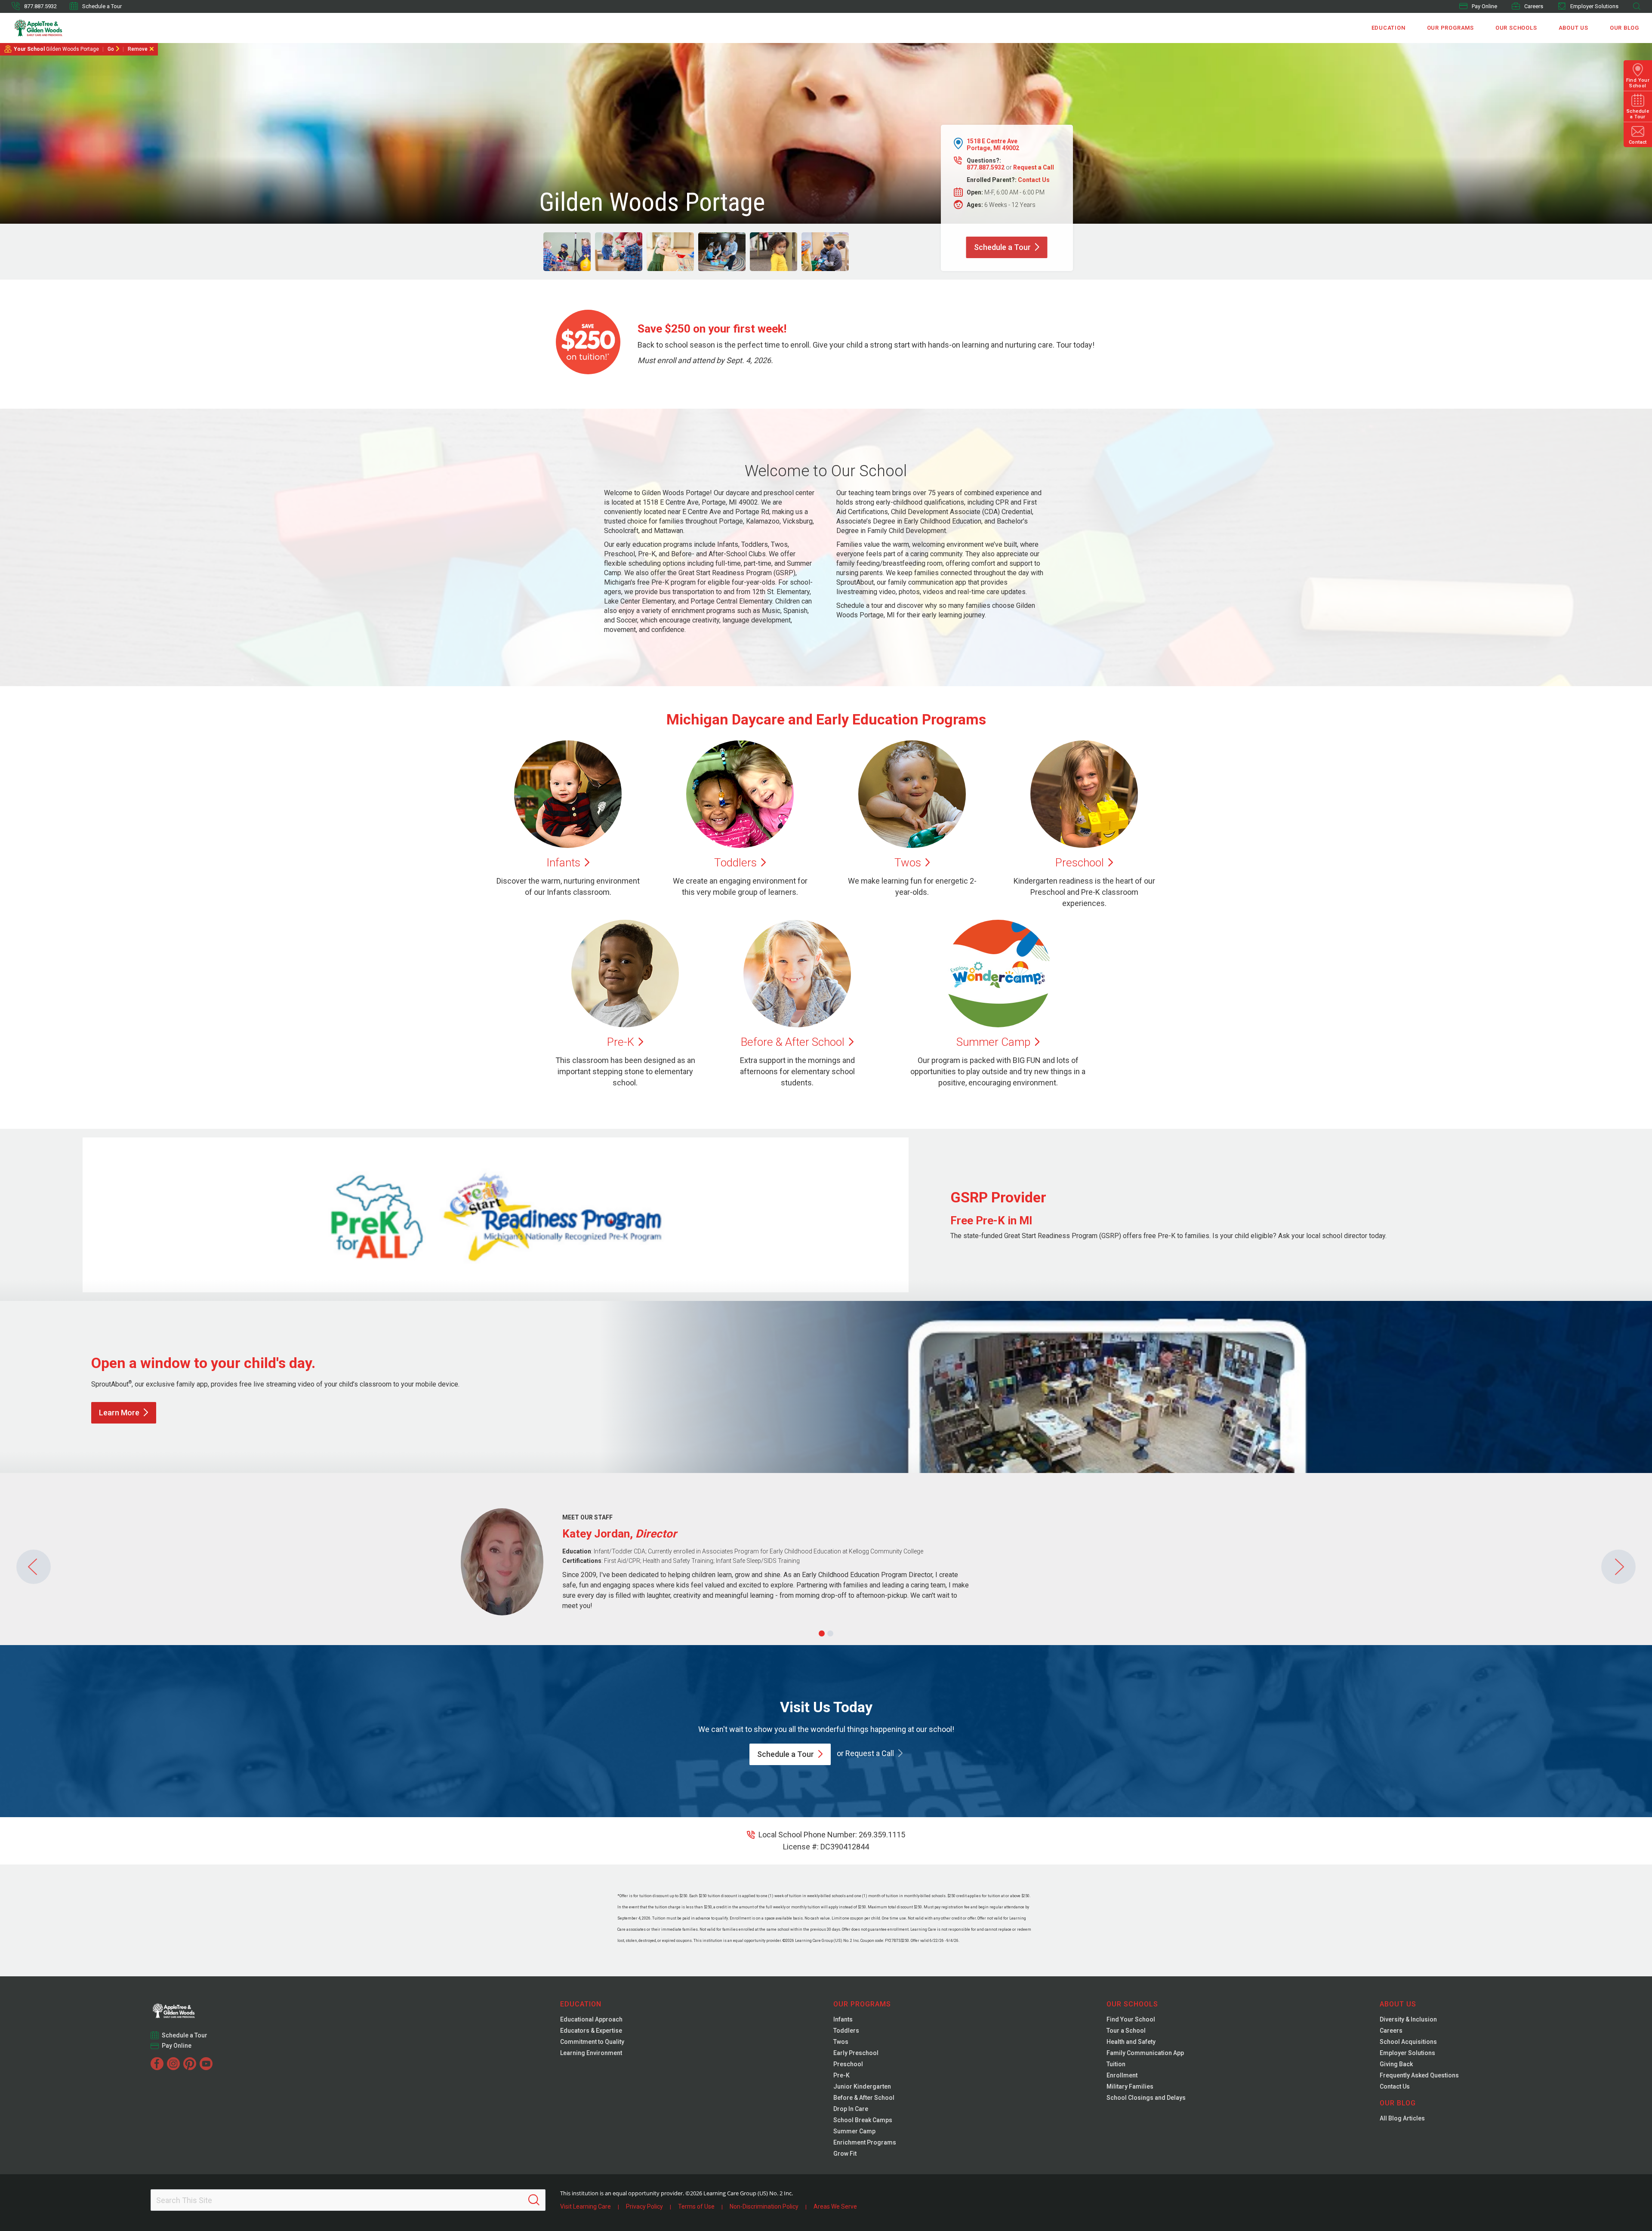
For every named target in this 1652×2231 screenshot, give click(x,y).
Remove (138, 49)
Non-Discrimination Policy (764, 2206)
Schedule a (1002, 247)
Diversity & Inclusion (1408, 2019)
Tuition (1116, 2064)
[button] (822, 1633)
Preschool (848, 2064)
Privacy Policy (644, 2206)
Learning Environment (591, 2053)
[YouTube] (206, 2064)
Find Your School (1131, 2019)
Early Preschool (856, 2053)
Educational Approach (591, 2019)
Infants (843, 2019)
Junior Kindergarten (862, 2086)
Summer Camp (854, 2131)
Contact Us (1034, 180)
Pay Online (1484, 6)
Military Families (1130, 2086)
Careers (1534, 6)
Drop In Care (851, 2109)
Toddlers (846, 2031)
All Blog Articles (1402, 2118)
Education (1388, 28)
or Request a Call (865, 1753)
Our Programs (1450, 28)
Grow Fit (845, 2154)
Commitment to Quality (592, 2042)
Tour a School (1126, 2031)
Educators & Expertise (591, 2031)
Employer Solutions (1594, 6)
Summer (993, 1042)
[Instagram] (173, 2064)
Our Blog (1624, 28)
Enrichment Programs (865, 2142)
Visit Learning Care (586, 2206)
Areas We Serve (835, 2206)
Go (111, 49)
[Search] (534, 2200)
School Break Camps (863, 2120)
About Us (1573, 28)
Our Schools (1516, 28)
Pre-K (841, 2075)
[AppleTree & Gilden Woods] (57, 28)
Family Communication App (1145, 2053)
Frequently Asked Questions (1419, 2075)
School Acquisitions (1408, 2042)
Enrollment (1122, 2075)
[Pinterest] (190, 2064)
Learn (119, 1413)
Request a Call (1034, 167)
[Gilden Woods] (191, 2008)
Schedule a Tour (102, 6)
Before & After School (864, 2098)
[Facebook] (157, 2064)
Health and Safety (1131, 2042)
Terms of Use (696, 2206)
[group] (567, 252)
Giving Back (1396, 2064)
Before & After (793, 1042)
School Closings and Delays (1146, 2098)
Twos (841, 2042)
